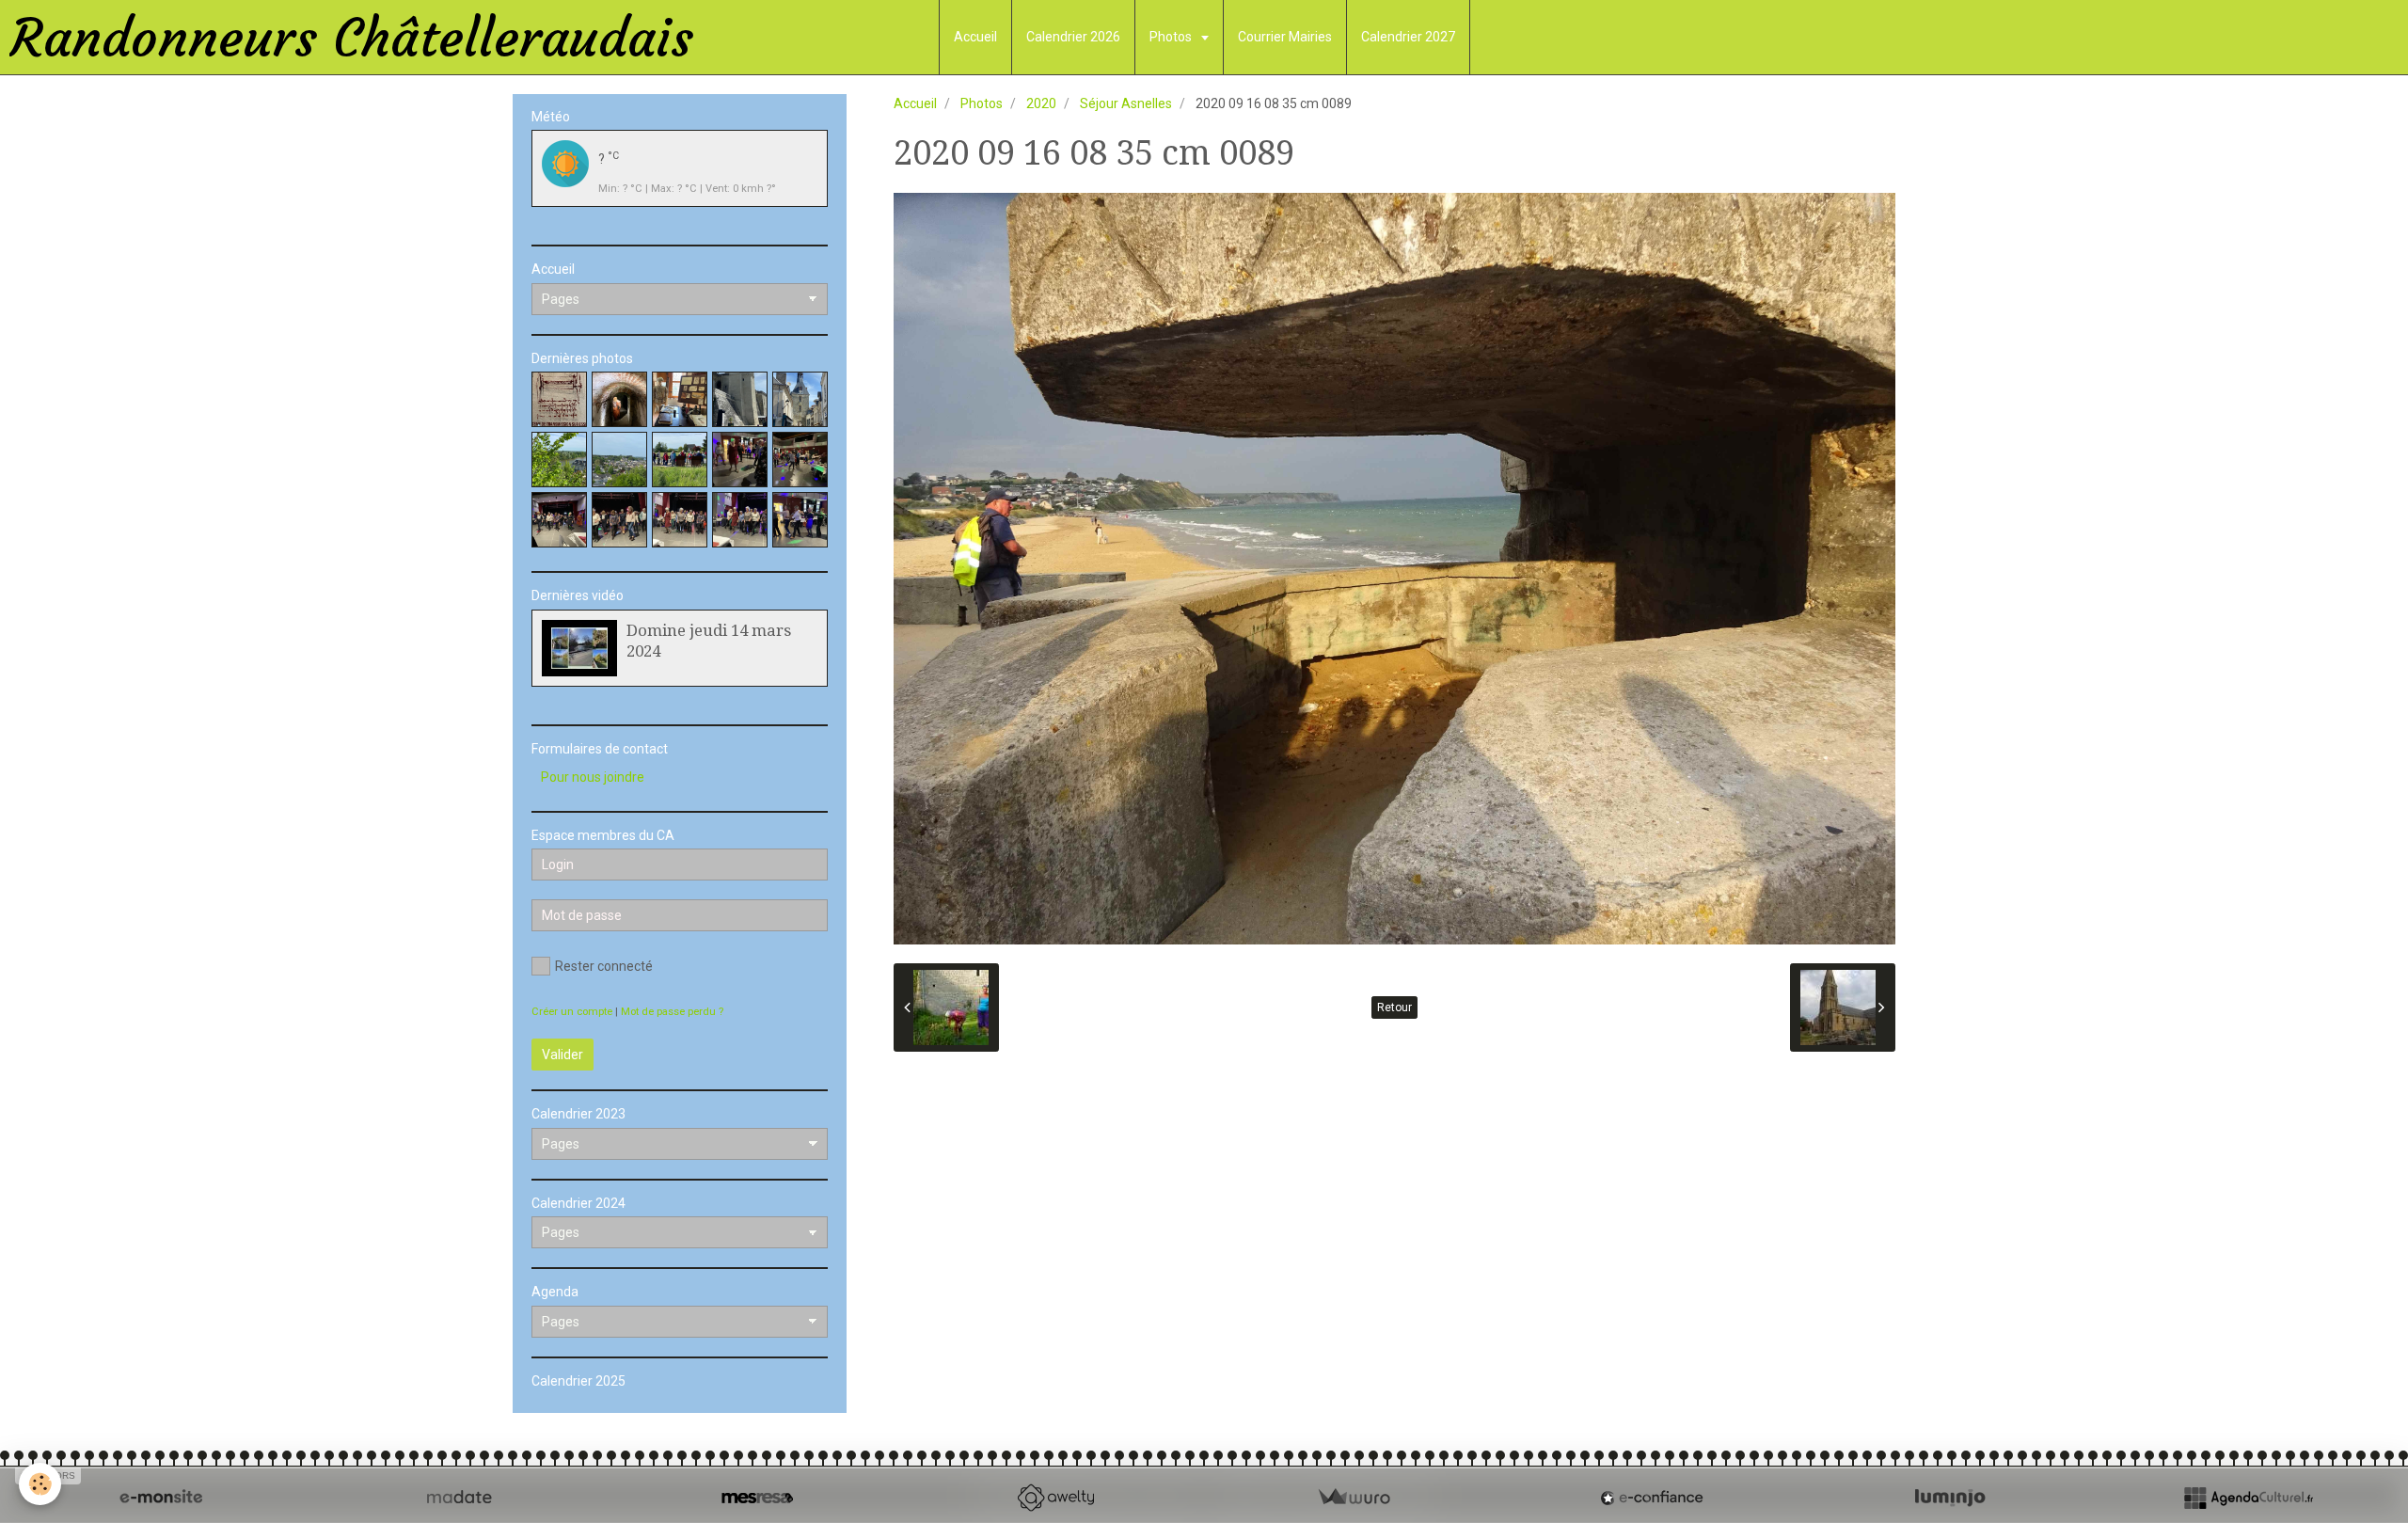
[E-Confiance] (1652, 1498)
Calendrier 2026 (1073, 37)
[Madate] (459, 1498)
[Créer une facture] (1354, 1498)
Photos (1172, 37)
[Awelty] (1055, 1498)
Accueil (975, 37)
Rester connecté (604, 966)
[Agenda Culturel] (2248, 1498)
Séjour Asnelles (1126, 103)
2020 (1041, 103)
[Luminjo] (1950, 1498)
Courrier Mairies (1285, 37)
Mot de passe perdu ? (672, 1012)
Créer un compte (572, 1012)
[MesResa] (757, 1498)
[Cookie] (40, 1484)
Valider (562, 1055)
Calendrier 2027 (1408, 37)
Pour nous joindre (593, 777)
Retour (1394, 1007)
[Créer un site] (161, 1498)
